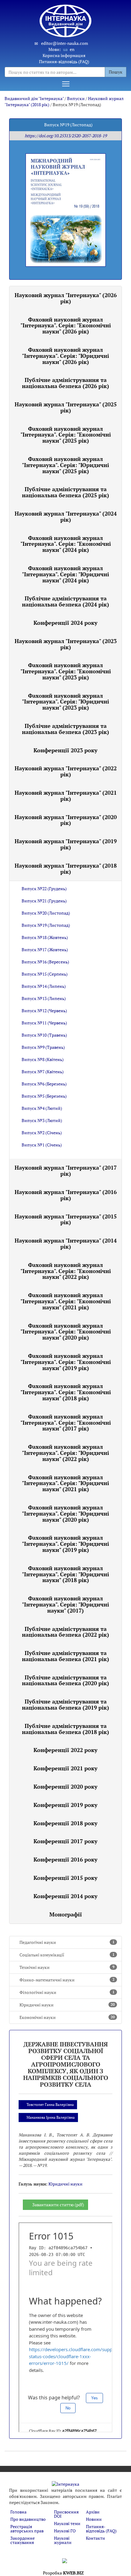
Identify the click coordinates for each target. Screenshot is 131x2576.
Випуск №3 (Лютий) (42, 1120)
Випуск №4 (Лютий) (42, 1108)
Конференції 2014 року (65, 1896)
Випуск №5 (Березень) (44, 1096)
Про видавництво (28, 2519)
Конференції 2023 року (65, 750)
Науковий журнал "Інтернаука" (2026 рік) (66, 298)
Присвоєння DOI (66, 2514)
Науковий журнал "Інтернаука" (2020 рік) (66, 820)
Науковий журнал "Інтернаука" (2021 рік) (66, 796)
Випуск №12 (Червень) (44, 1011)
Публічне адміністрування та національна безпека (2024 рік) (65, 601)
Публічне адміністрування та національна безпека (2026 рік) (65, 383)
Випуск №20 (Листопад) (46, 913)
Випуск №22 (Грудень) (44, 889)
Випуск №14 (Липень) (44, 986)
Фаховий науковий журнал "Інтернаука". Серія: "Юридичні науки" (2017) (65, 1604)
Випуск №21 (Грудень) (44, 901)
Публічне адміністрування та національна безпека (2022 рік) (65, 1632)
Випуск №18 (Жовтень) (45, 937)
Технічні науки (67, 1967)
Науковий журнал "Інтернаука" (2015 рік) (66, 1219)
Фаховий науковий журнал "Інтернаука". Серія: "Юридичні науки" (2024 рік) (65, 574)
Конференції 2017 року (65, 1841)
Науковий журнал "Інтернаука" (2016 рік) (66, 1195)
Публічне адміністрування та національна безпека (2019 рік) (65, 1704)
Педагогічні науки (67, 1942)
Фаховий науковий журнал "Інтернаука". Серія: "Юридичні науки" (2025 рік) (65, 465)
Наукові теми (67, 2523)
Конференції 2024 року (65, 623)
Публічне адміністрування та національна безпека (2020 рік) (65, 1680)
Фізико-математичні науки (67, 1980)
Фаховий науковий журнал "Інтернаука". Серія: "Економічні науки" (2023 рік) (66, 671)
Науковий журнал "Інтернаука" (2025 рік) (66, 407)
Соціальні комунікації (67, 1955)
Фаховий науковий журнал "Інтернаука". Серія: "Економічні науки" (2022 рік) (66, 1271)
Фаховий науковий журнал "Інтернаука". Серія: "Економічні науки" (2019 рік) (66, 1362)
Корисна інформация (64, 55)
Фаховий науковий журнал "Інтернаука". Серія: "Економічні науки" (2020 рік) (66, 1332)
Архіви (93, 2512)
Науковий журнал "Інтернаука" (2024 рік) (66, 516)
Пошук (116, 72)
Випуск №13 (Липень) (44, 998)
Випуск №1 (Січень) (42, 1145)
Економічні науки (67, 2017)
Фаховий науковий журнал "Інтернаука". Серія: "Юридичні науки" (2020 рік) (65, 1513)
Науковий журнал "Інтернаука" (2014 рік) (66, 1243)
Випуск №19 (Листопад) (46, 925)
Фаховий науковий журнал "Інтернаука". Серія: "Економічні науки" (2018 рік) (66, 1392)
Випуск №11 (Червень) (44, 1023)
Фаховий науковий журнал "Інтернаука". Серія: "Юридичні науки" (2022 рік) (65, 1453)
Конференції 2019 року (65, 1805)
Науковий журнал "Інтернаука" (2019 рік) (66, 844)
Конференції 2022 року (65, 1750)
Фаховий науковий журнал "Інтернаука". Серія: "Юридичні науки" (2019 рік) (65, 1544)
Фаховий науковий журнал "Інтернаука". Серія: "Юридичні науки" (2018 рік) (65, 1574)
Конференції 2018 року (65, 1823)
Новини (94, 2519)
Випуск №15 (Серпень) (45, 974)
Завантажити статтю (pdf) (58, 2205)
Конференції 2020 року (65, 1786)
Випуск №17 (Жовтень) (45, 950)
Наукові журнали (63, 2540)
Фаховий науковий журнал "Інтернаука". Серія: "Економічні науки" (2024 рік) (66, 544)
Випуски (76, 98)
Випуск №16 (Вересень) (45, 962)
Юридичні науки (67, 2005)
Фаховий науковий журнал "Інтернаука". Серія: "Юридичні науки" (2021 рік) (65, 1483)
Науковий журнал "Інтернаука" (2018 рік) (66, 869)
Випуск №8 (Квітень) (43, 1059)
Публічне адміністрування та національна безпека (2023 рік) (65, 729)
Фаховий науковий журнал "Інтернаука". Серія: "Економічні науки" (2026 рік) (66, 326)
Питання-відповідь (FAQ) (64, 61)
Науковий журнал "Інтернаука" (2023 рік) (66, 644)
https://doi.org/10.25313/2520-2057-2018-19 (66, 136)
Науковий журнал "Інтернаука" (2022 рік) (66, 771)
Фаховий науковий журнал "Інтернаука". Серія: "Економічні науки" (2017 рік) (66, 1423)
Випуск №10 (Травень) (44, 1035)
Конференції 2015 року (65, 1878)
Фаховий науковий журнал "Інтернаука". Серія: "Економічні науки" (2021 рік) (66, 1301)
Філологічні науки (67, 1992)
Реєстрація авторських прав (27, 2529)
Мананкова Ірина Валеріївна (51, 2117)
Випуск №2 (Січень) (42, 1133)
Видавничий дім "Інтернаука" (34, 98)
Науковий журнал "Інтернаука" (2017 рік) (66, 1171)
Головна (18, 2512)
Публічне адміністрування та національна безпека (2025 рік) (65, 492)
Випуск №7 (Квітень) (43, 1072)
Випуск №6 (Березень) (44, 1084)
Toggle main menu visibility (66, 84)
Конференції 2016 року (65, 1859)
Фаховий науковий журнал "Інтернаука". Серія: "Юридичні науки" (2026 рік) (65, 356)
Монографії (66, 1914)
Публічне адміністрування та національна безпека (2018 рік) (65, 1729)
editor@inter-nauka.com (65, 43)
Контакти (96, 2538)
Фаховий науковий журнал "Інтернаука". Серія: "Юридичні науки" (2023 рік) (65, 702)
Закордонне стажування (23, 2540)
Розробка (63, 2573)
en (72, 49)
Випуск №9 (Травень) (43, 1047)
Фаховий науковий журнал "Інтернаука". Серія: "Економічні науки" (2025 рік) (66, 435)
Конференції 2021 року (65, 1768)
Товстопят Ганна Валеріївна (50, 2105)
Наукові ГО (65, 2531)
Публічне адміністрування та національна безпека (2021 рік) (65, 1656)
